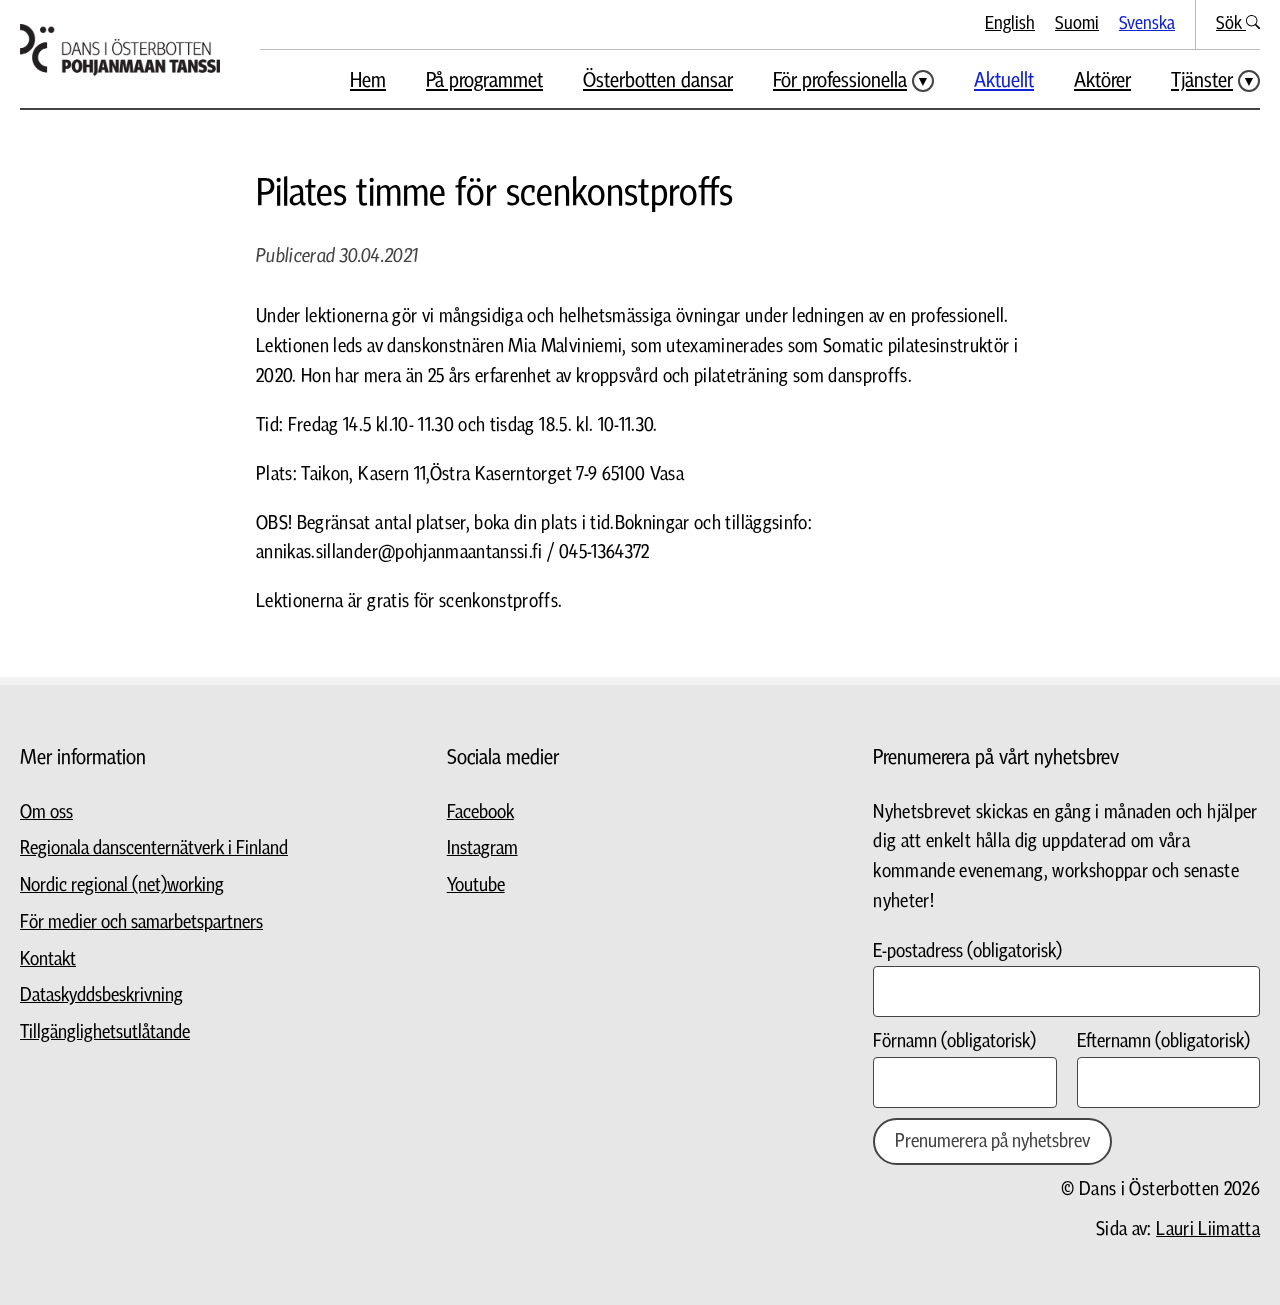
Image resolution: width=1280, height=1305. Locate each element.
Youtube (476, 885)
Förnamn (954, 1041)
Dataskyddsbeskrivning (101, 995)
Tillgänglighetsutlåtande (105, 1032)
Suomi (1077, 23)
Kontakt (48, 959)
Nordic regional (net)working (122, 885)
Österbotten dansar (658, 80)
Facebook (480, 812)
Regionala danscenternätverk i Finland (154, 848)
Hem (368, 80)
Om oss (46, 812)
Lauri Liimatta (1208, 1229)
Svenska (1147, 23)
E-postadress (967, 951)
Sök (1231, 23)
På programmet (484, 80)
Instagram (482, 848)
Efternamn (1163, 1041)
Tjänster (1202, 80)
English (1010, 23)
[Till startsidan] (120, 50)
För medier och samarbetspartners (141, 922)
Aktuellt (1004, 80)
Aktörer (1102, 80)
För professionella (840, 80)
